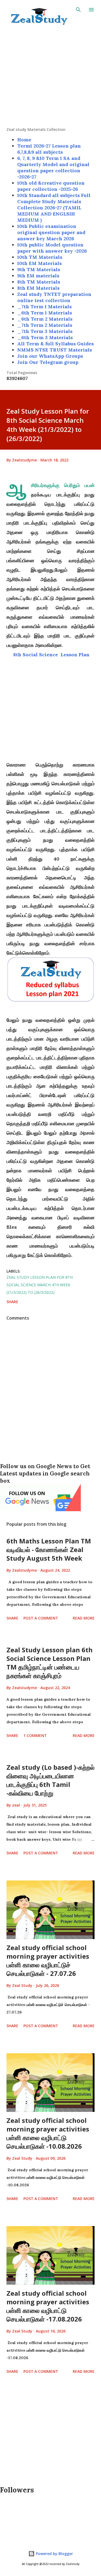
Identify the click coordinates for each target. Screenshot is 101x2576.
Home (24, 140)
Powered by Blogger (54, 2554)
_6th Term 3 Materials (45, 337)
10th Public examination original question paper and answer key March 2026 (51, 232)
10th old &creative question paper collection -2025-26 (51, 186)
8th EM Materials (38, 288)
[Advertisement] (50, 76)
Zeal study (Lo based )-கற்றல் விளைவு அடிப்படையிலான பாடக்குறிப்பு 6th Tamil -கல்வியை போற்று (50, 1780)
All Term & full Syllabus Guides (55, 344)
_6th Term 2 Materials (45, 319)
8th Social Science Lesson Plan (51, 655)
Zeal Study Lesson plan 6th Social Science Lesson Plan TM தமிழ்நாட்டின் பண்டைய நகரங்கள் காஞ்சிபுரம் (50, 1663)
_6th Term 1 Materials (45, 313)
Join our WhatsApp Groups (50, 356)
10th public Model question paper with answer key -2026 (52, 248)
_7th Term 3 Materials (45, 331)
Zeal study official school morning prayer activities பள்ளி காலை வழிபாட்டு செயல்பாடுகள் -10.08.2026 (48, 2133)
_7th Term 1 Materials (44, 307)
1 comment (35, 1735)
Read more (84, 1618)
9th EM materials (38, 276)
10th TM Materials (40, 257)
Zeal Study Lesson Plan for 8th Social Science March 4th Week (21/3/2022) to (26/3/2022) (40, 1285)
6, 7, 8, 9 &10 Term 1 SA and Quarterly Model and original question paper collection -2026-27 (53, 167)
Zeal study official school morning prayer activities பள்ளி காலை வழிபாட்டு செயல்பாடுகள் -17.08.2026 (48, 2306)
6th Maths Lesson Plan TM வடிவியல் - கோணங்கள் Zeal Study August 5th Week (49, 1549)
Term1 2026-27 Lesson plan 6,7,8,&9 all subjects (49, 149)
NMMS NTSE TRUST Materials (55, 350)
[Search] (78, 10)
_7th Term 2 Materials (45, 325)
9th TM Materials (39, 269)
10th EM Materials (39, 263)
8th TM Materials (39, 282)
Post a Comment (41, 1618)
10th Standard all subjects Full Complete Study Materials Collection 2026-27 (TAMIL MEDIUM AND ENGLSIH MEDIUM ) (54, 208)
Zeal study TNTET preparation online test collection (54, 297)
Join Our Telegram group (48, 362)
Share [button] (12, 1302)
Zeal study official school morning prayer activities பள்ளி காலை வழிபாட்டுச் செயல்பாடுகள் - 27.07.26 (48, 1960)
